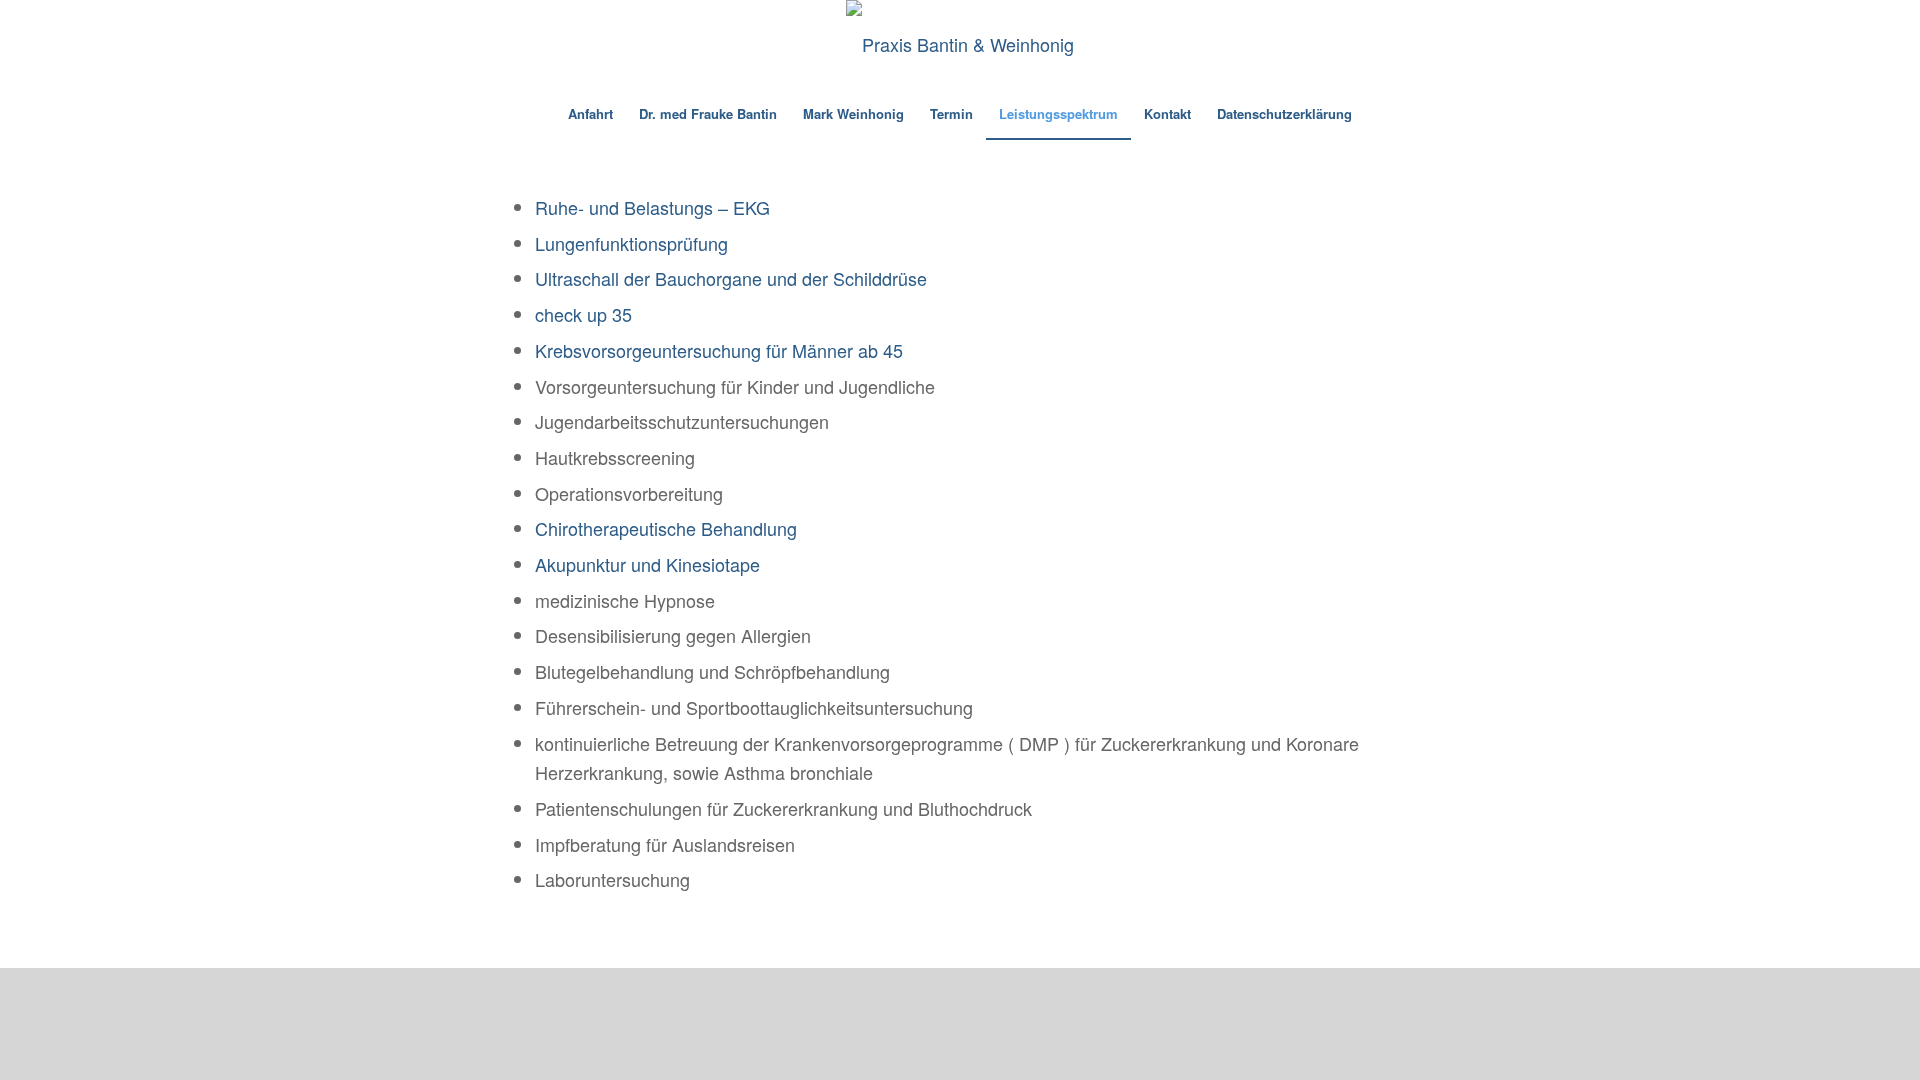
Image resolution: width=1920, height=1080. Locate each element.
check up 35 (583, 314)
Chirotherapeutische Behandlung (666, 528)
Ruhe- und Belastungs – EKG (652, 207)
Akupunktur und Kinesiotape (647, 564)
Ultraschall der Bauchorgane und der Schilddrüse (731, 278)
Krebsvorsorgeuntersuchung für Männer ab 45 (719, 350)
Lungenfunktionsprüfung (631, 243)
